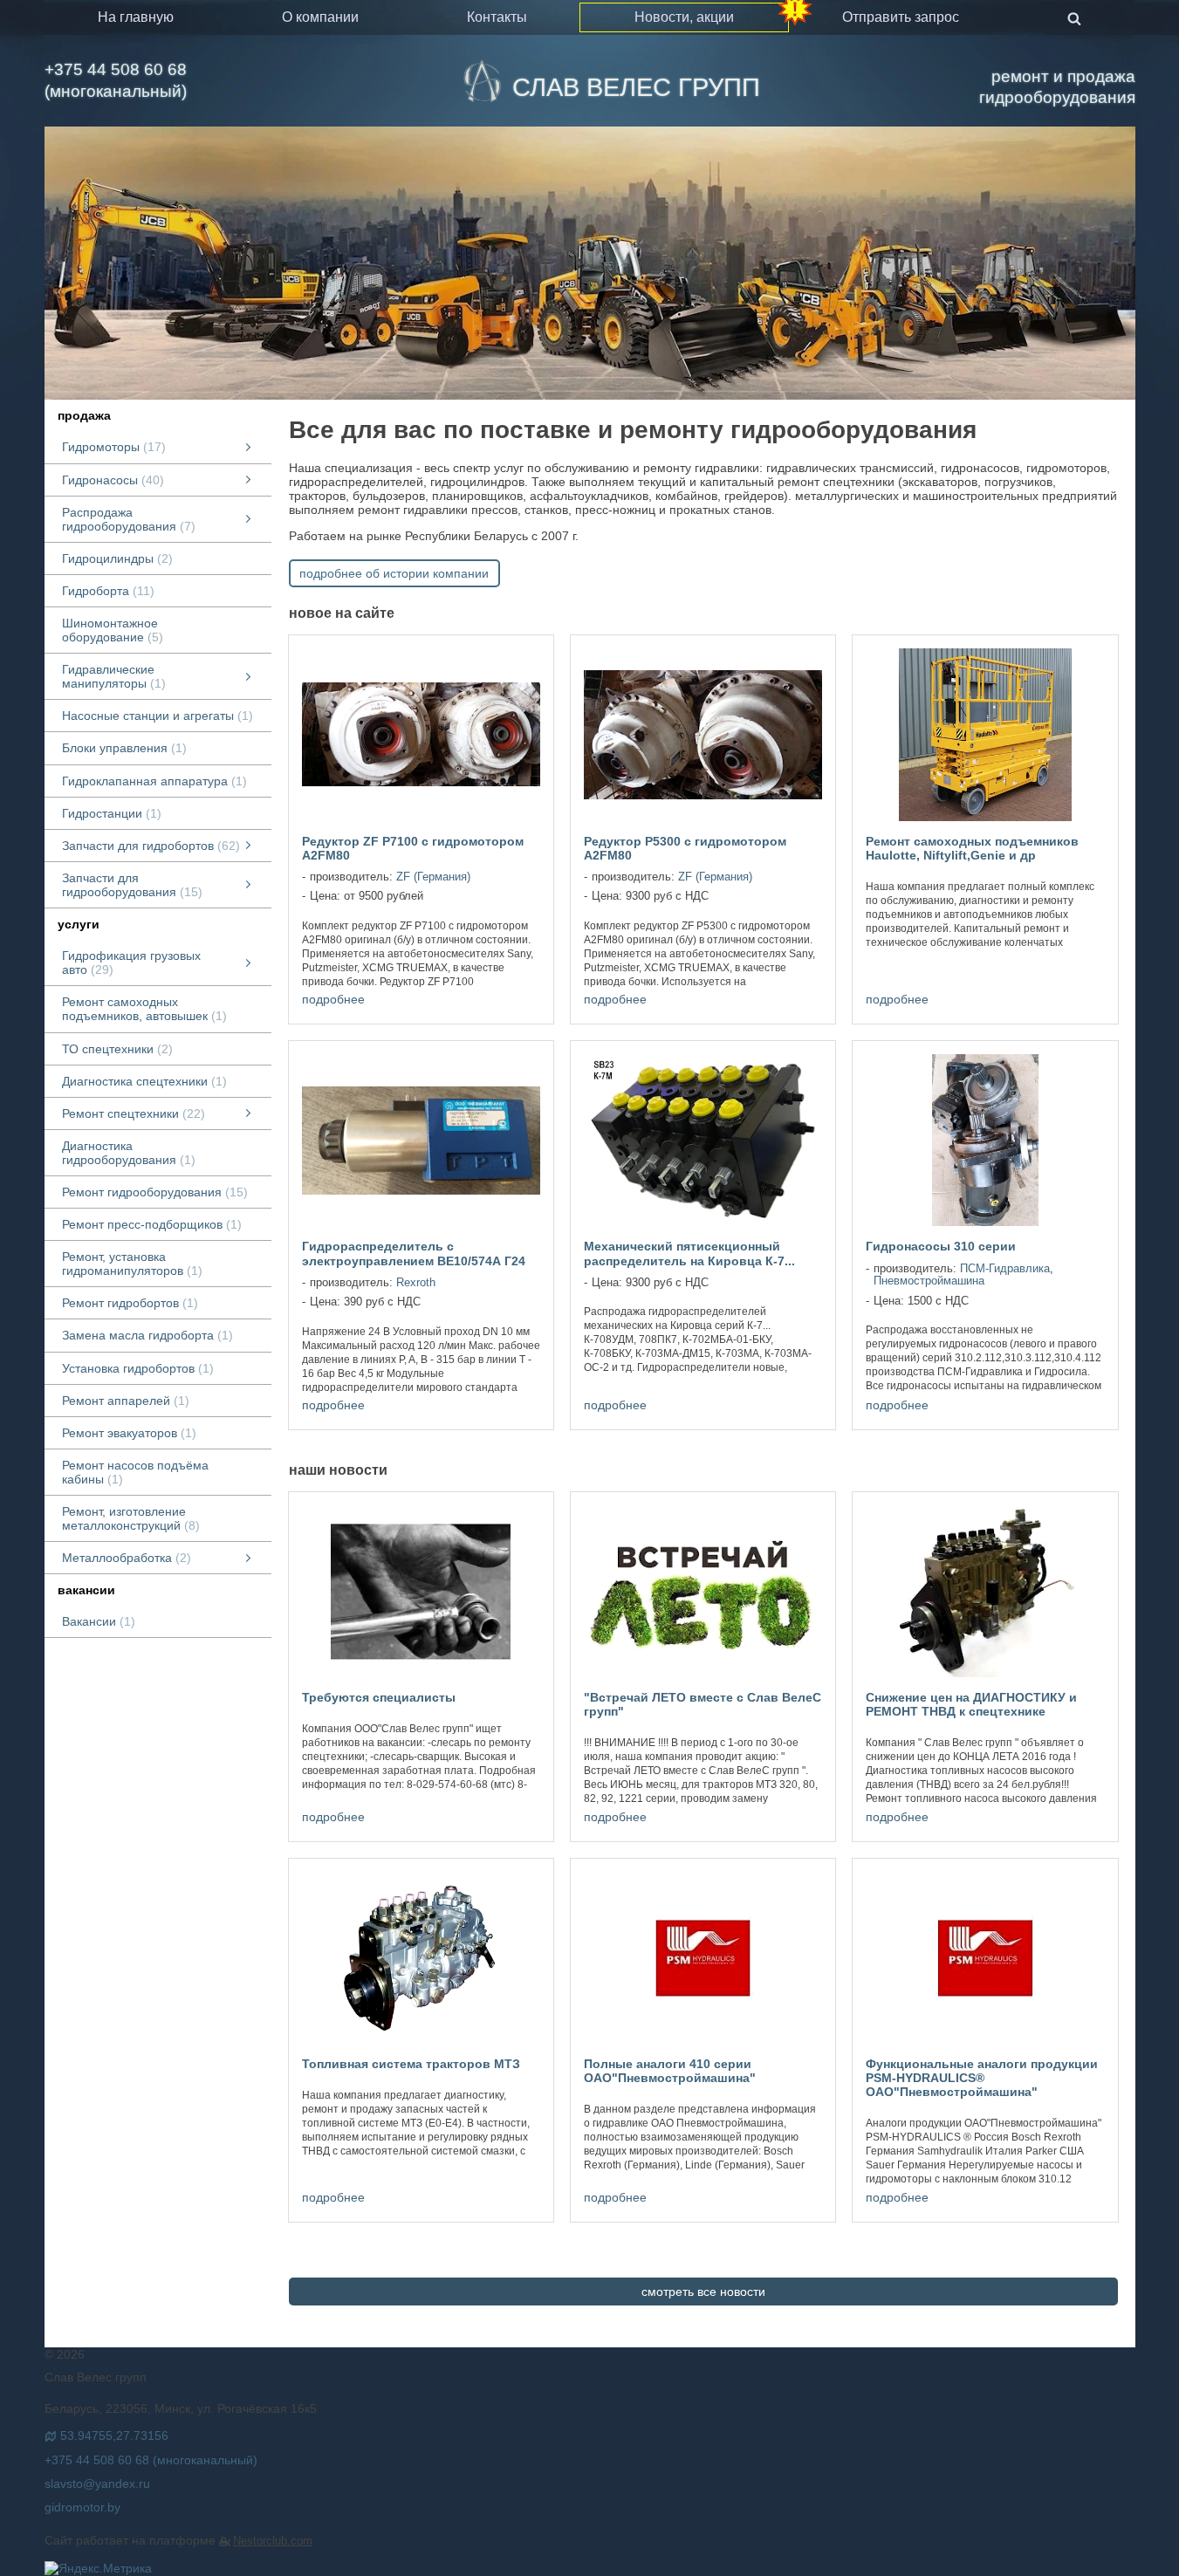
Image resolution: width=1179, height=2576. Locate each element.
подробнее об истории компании (394, 573)
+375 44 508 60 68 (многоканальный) (116, 80)
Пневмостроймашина (929, 1281)
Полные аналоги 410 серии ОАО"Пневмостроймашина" (670, 2071)
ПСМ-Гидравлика (1005, 1269)
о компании (320, 17)
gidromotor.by (82, 2507)
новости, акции (684, 17)
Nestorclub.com (273, 2541)
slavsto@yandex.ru (97, 2484)
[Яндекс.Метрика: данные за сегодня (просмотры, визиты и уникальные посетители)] (98, 2568)
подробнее (333, 999)
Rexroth (416, 1283)
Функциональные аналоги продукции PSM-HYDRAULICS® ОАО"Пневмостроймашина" (982, 2078)
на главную (136, 17)
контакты (497, 17)
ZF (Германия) (433, 877)
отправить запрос (901, 17)
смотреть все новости (703, 2292)
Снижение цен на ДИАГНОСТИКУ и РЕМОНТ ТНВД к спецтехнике (971, 1704)
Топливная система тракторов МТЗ (411, 2064)
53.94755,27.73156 (114, 2436)
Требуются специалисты (379, 1697)
